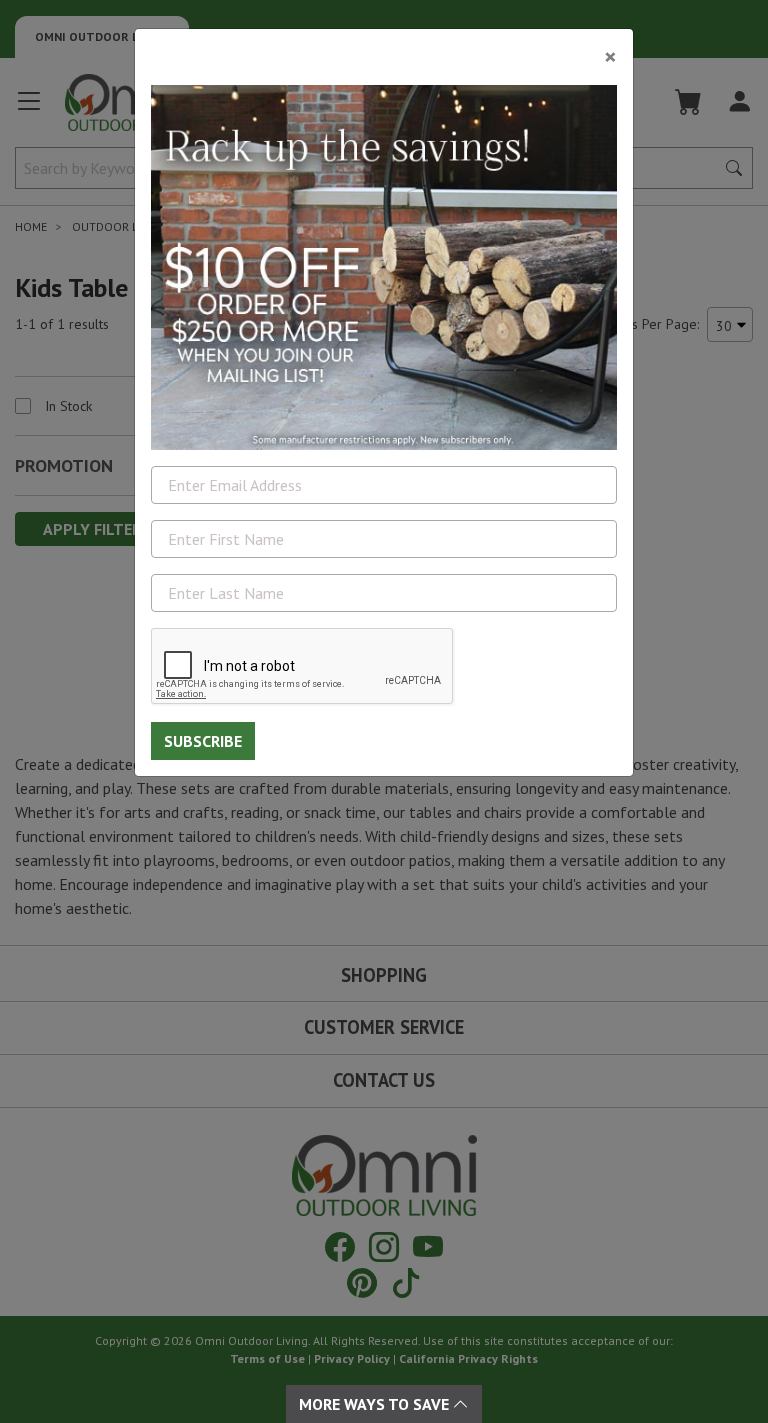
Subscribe (203, 741)
